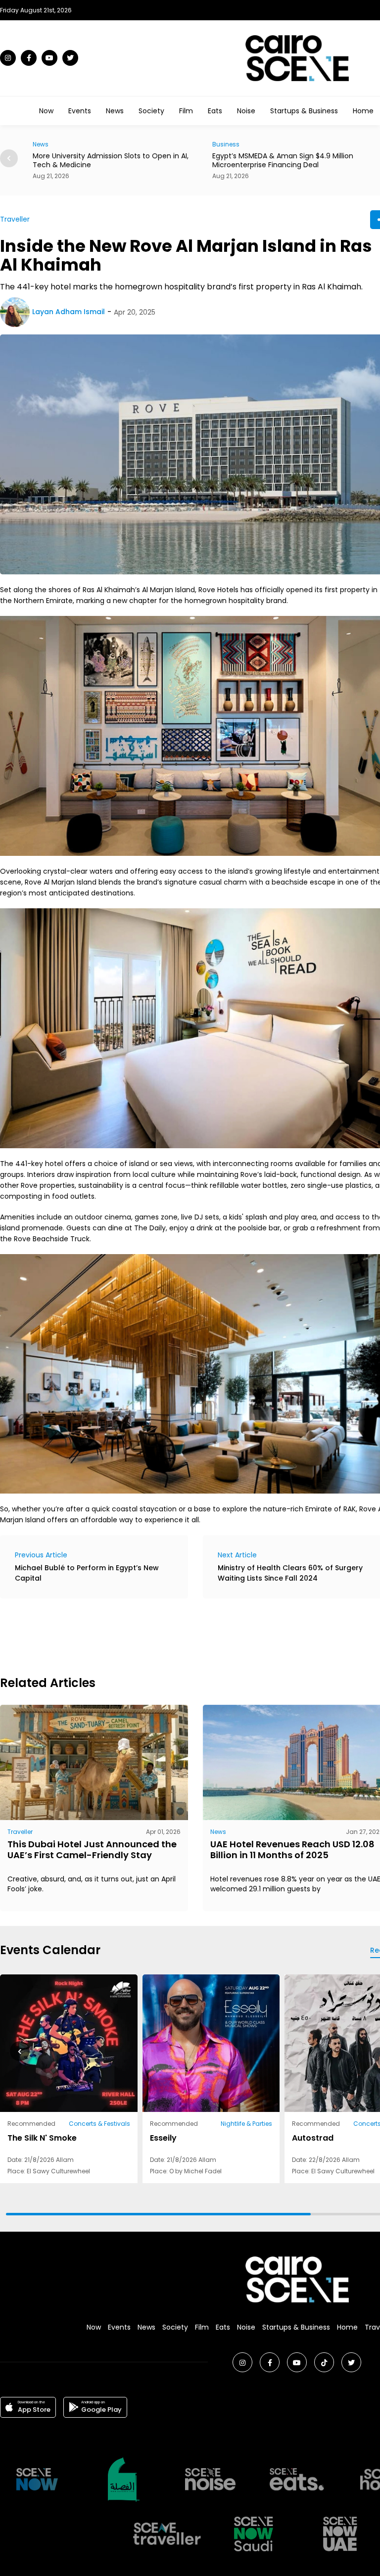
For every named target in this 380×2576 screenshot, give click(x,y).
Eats (215, 111)
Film (186, 111)
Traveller (15, 219)
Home (363, 111)
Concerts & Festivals (99, 2124)
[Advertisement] (180, 1636)
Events (80, 111)
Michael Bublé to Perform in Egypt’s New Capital (87, 1573)
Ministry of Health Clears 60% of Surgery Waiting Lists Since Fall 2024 (290, 1573)
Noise (246, 111)
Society (151, 111)
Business (46, 144)
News (115, 111)
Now (46, 111)
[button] (9, 158)
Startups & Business (304, 111)
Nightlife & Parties (246, 2124)
